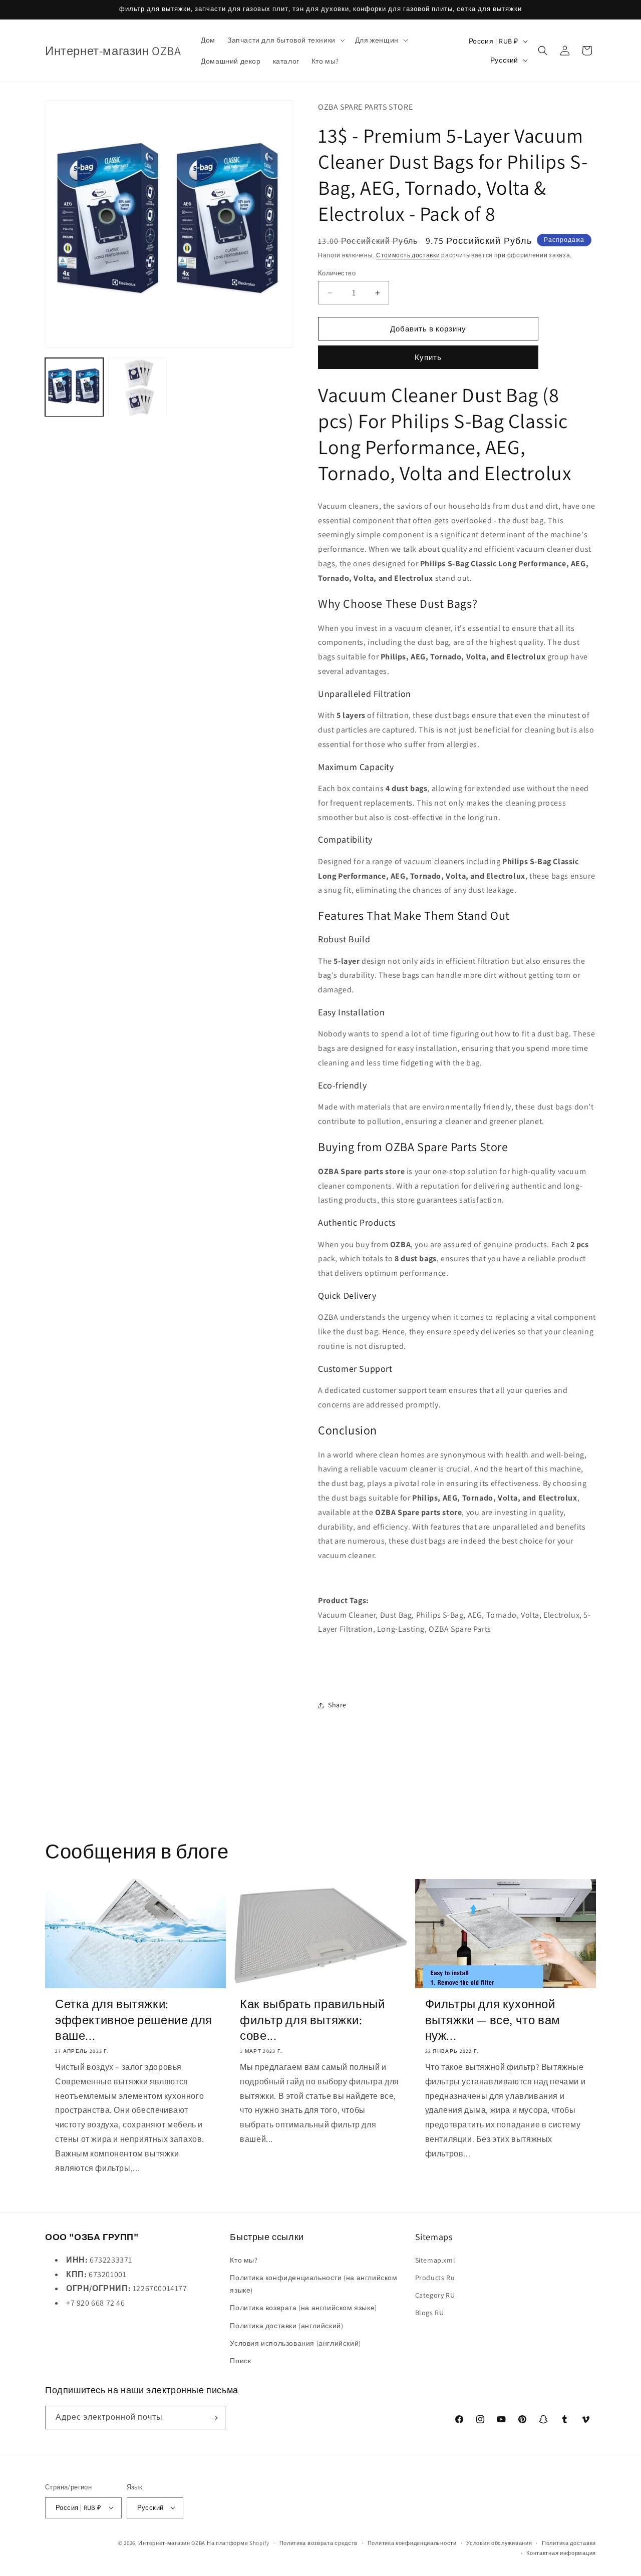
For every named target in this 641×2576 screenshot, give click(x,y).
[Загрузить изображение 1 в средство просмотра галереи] (74, 387)
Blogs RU (430, 2313)
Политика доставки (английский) (286, 2325)
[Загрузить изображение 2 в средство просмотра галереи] (137, 387)
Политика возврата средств (319, 2542)
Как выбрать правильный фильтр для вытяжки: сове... (312, 2019)
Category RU (435, 2295)
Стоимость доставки (408, 255)
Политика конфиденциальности (412, 2542)
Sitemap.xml (435, 2260)
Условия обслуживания (499, 2542)
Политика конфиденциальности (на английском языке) (313, 2283)
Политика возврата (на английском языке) (303, 2308)
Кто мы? (244, 2260)
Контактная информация (561, 2552)
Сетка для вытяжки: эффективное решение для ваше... (134, 2019)
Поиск (240, 2360)
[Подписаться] (214, 2418)
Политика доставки (569, 2542)
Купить (428, 357)
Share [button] (337, 1705)
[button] (285, 40)
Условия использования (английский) (295, 2343)
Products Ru (435, 2277)
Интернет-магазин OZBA (172, 2542)
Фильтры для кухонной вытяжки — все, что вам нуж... (493, 2019)
